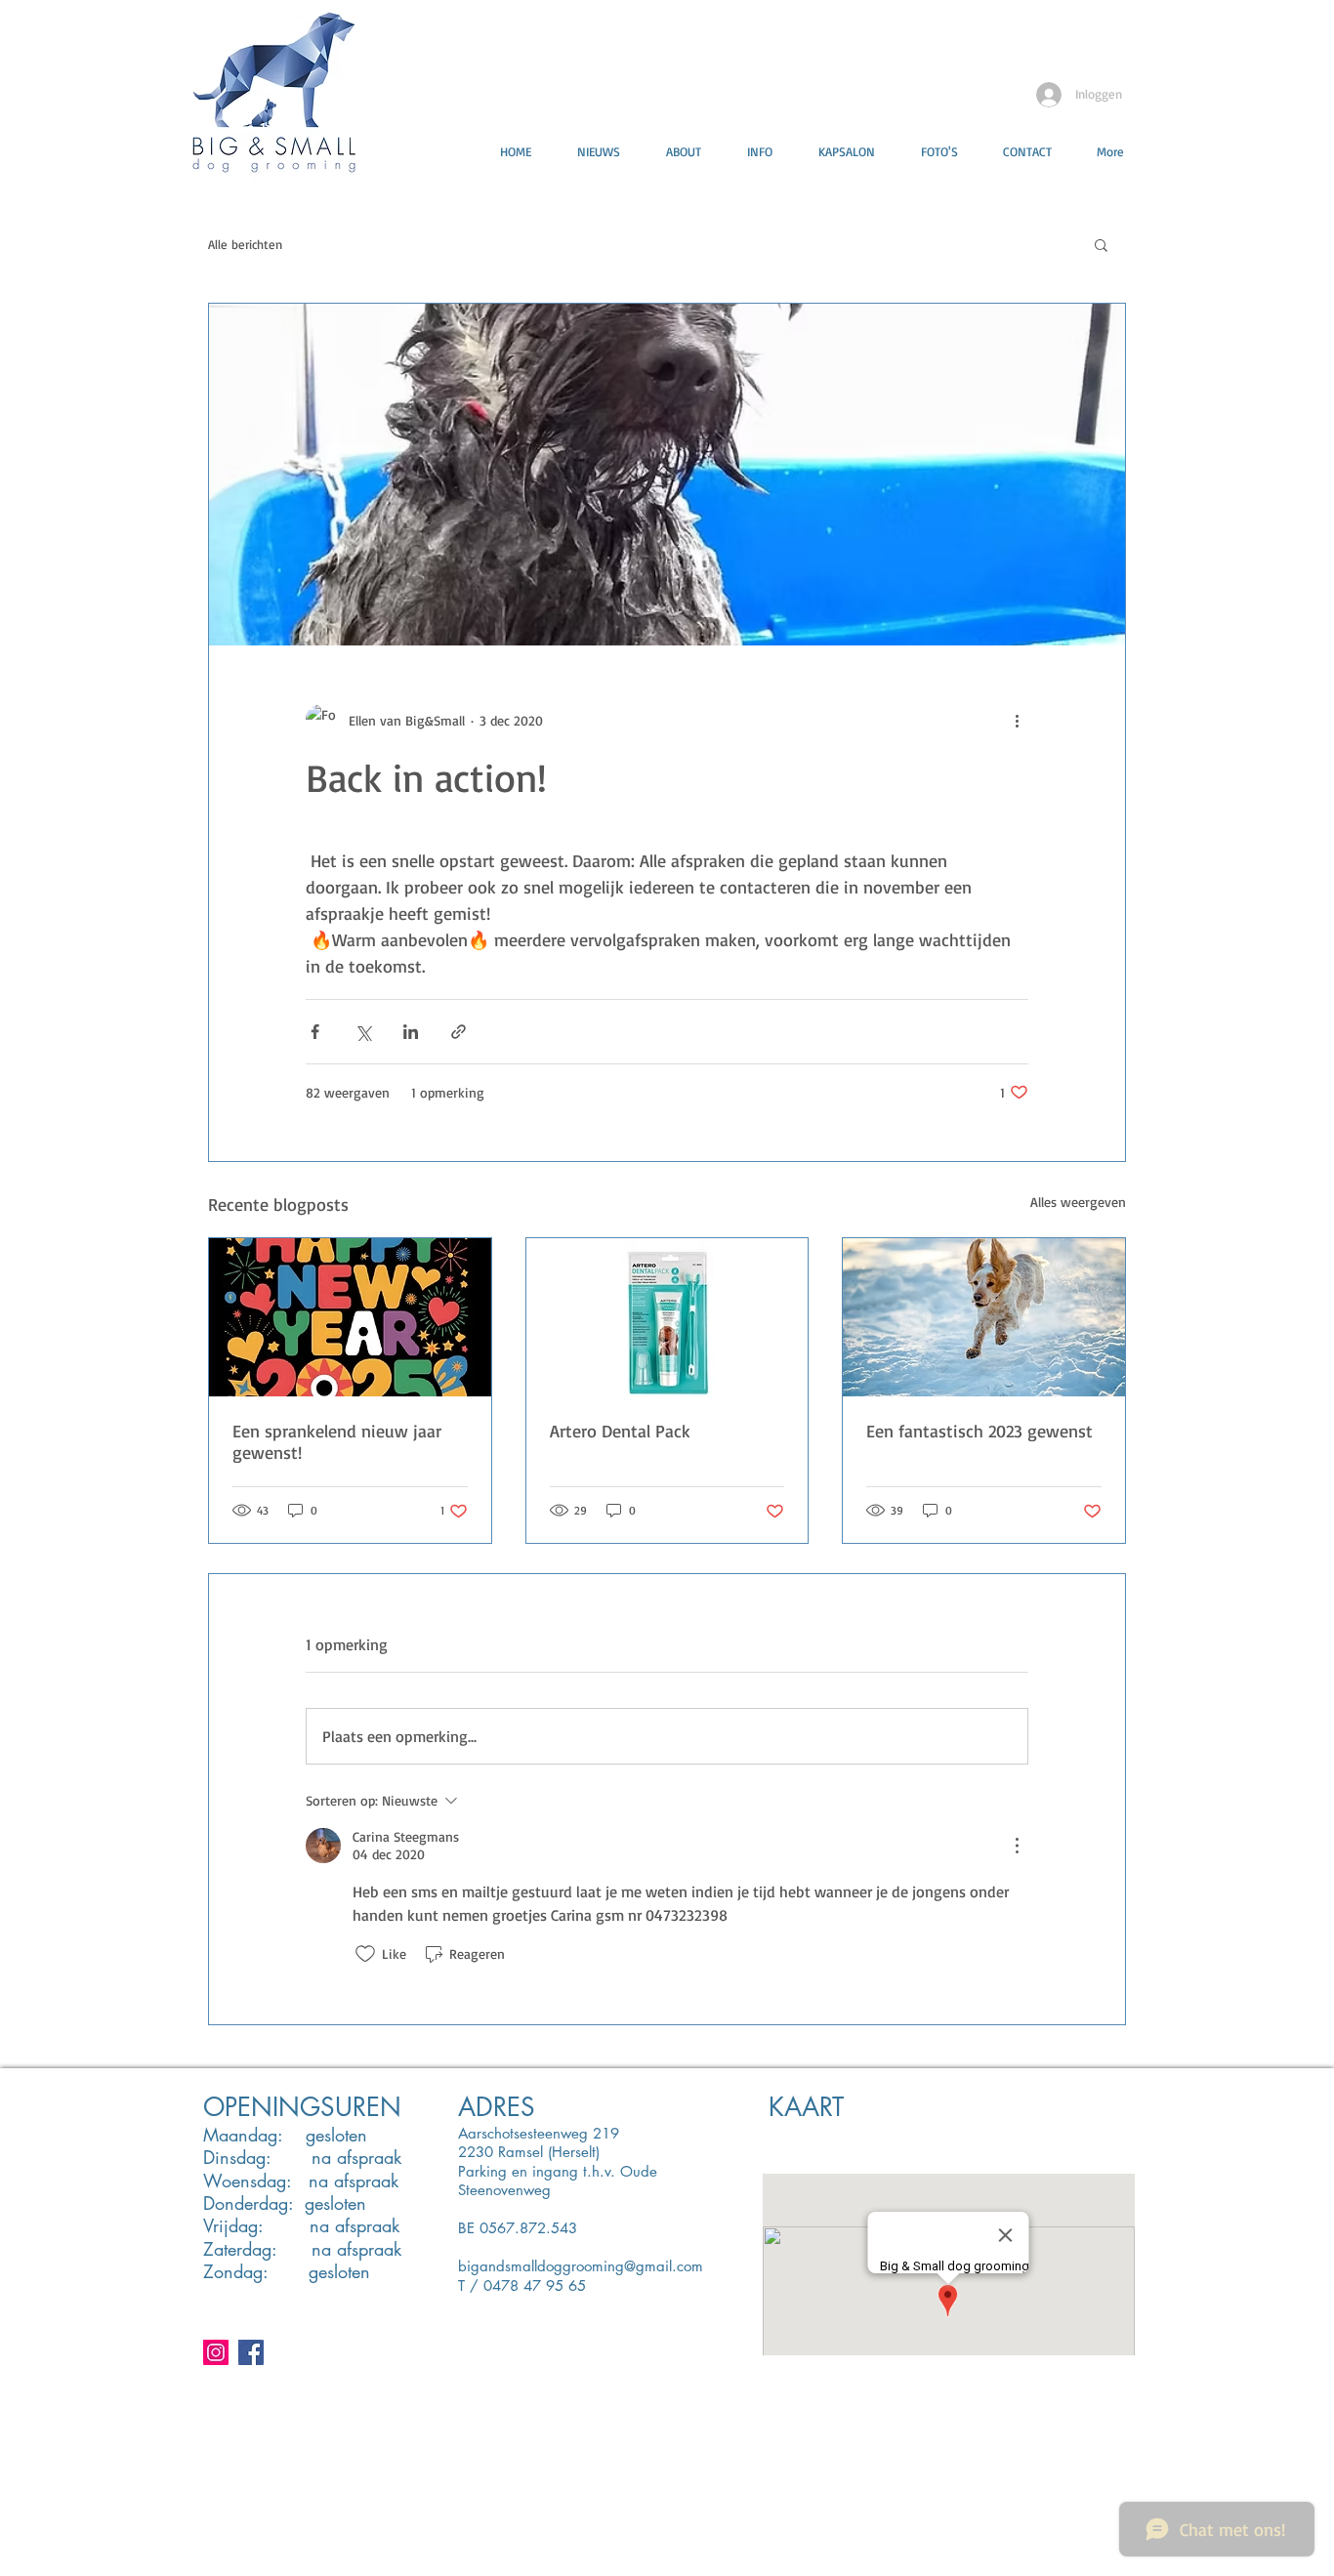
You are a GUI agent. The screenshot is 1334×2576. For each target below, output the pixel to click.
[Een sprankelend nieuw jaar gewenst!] (350, 1317)
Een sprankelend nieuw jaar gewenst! (337, 1441)
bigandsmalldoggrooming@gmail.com (581, 2266)
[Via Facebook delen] (315, 1032)
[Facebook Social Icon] (251, 2352)
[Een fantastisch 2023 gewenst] (984, 1317)
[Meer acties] (1017, 720)
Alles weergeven (1078, 1202)
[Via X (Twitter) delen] (363, 1032)
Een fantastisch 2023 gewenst (980, 1431)
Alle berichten (245, 244)
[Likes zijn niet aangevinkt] (365, 1954)
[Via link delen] (459, 1032)
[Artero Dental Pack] (667, 1317)
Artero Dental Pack (620, 1431)
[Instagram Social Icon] (216, 2352)
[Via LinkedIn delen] (411, 1032)
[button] (1101, 244)
